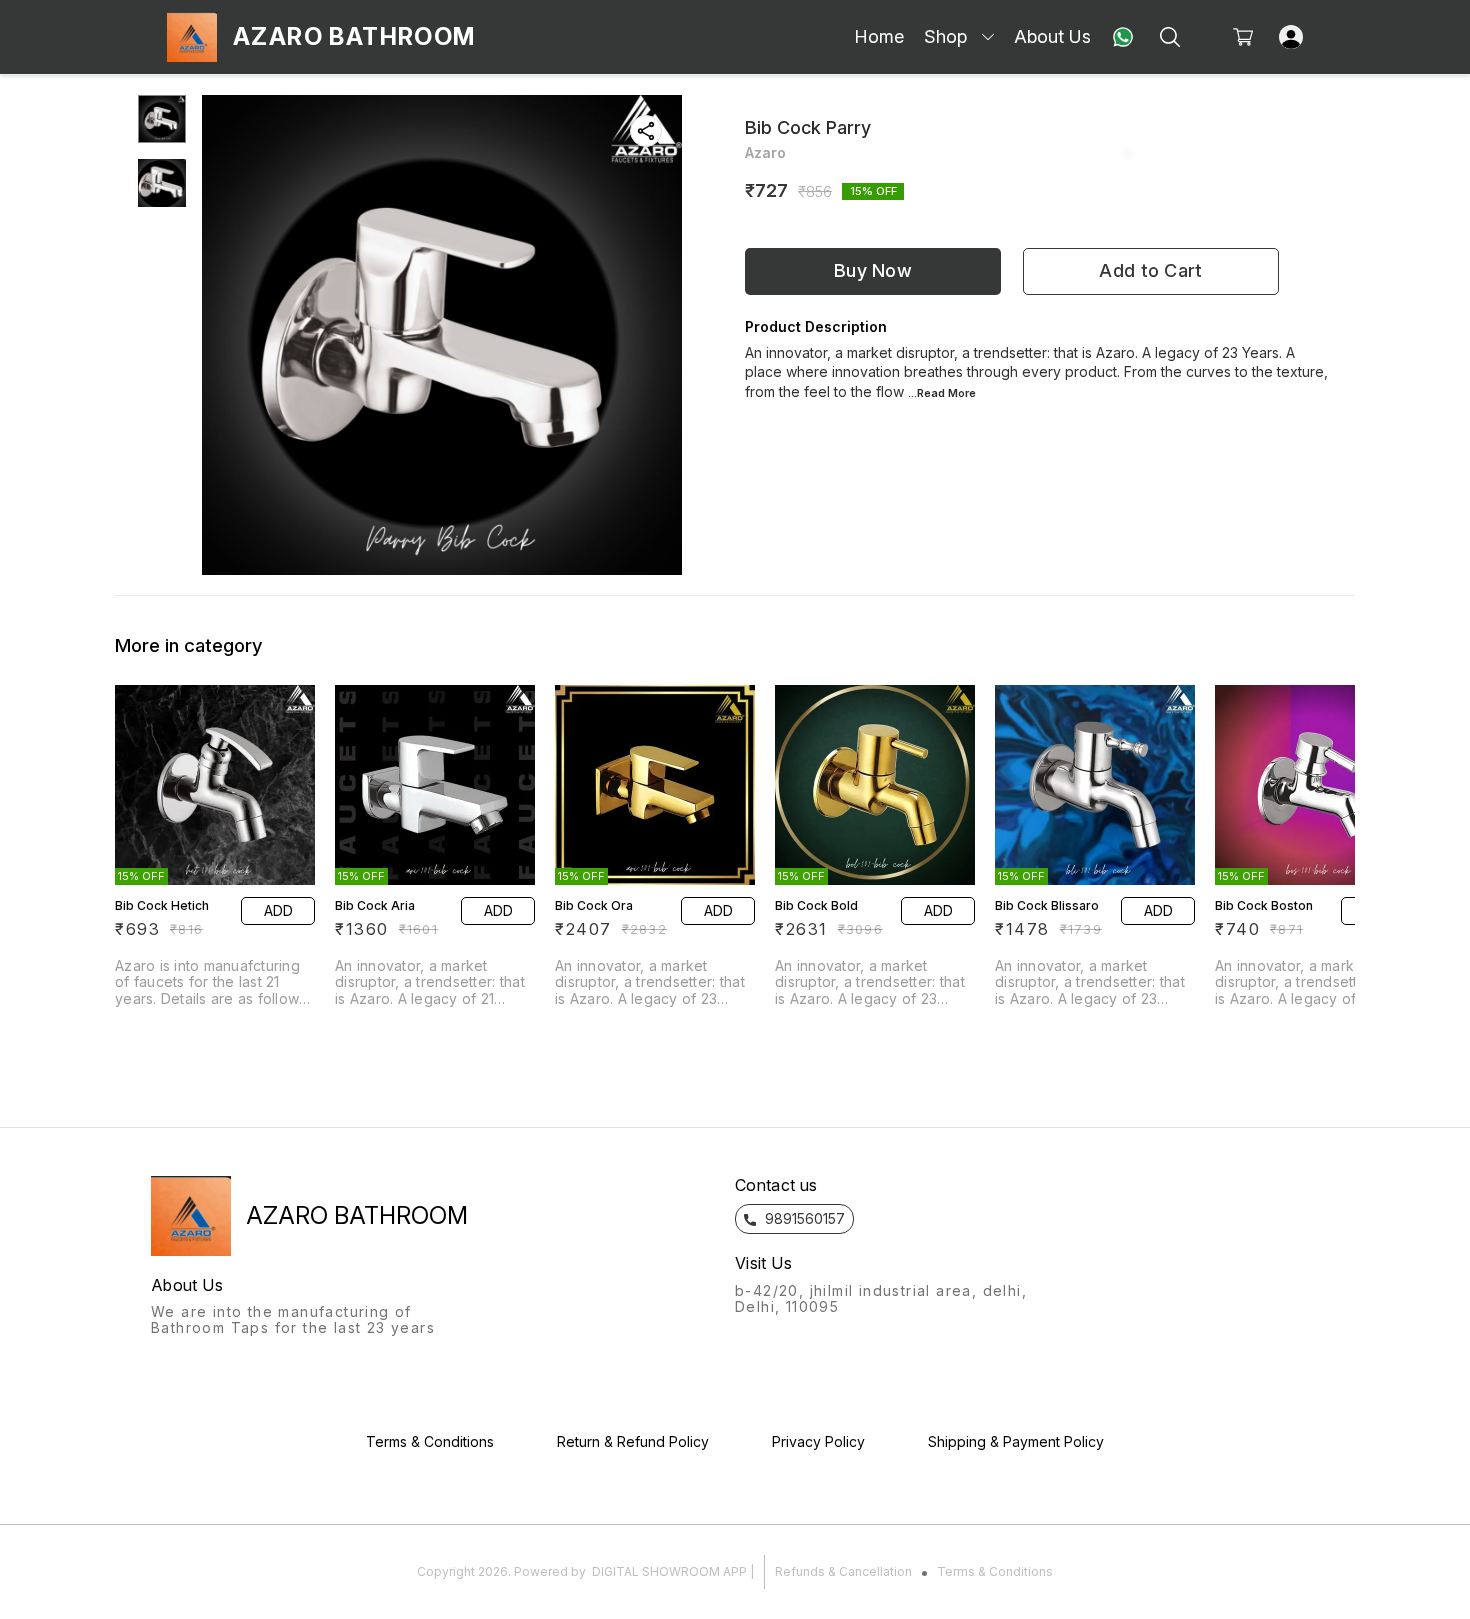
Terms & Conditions (995, 1571)
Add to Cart (1150, 270)
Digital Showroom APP (669, 1571)
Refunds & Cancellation (843, 1571)
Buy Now (873, 270)
